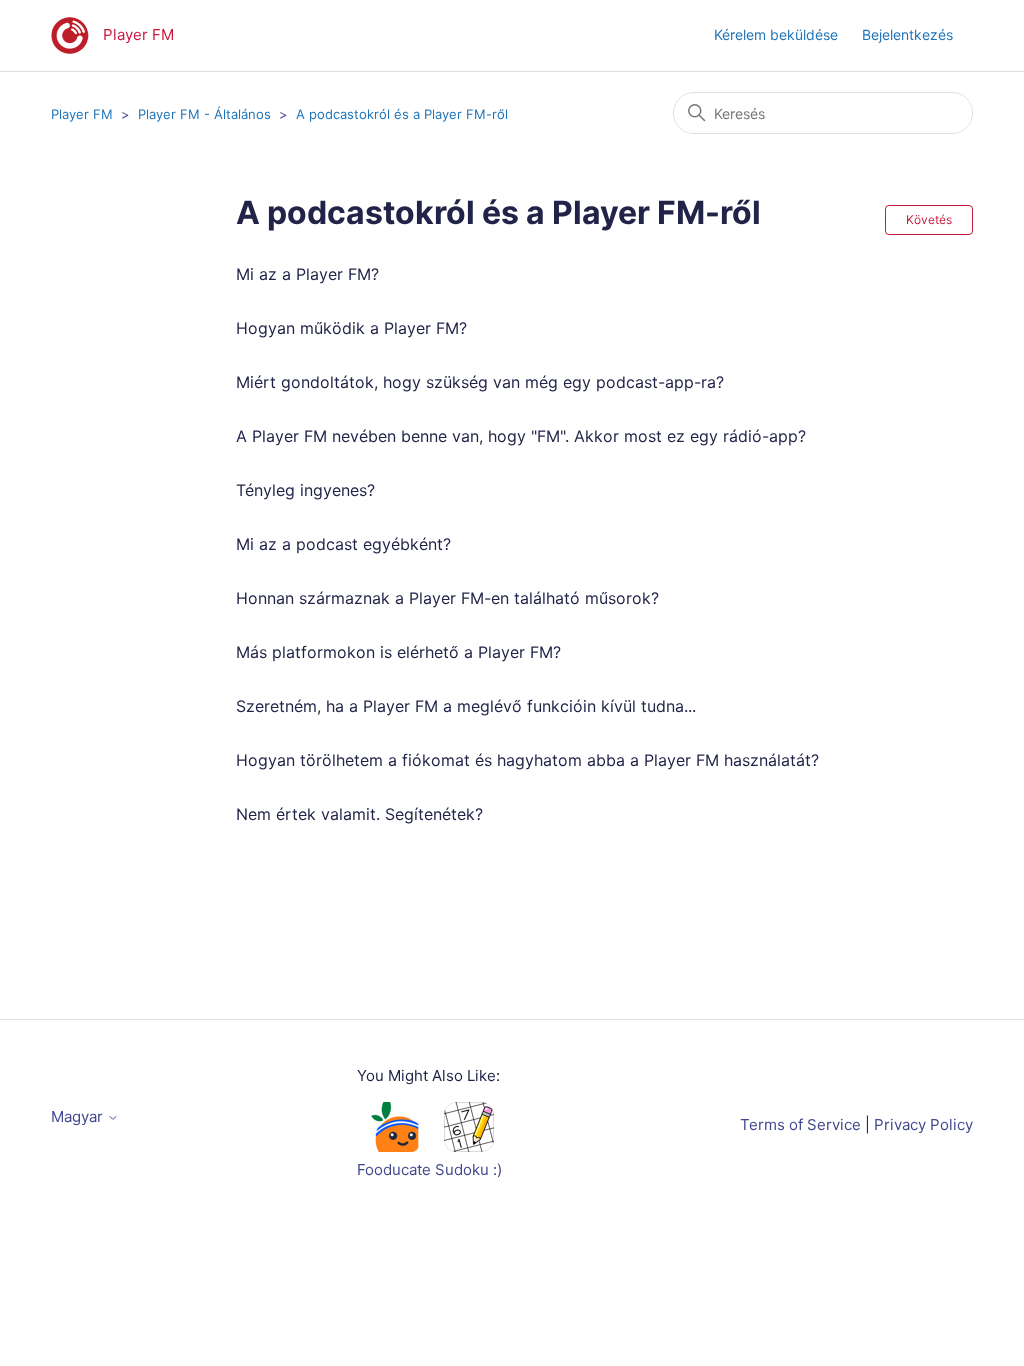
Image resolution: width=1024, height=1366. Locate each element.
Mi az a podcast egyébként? (343, 544)
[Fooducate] (394, 1146)
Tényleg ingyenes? (305, 490)
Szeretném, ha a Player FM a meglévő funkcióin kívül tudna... (466, 706)
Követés (929, 219)
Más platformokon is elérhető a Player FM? (398, 652)
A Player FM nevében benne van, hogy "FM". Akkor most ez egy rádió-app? (521, 436)
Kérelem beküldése (776, 34)
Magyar (79, 1116)
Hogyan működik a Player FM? (351, 328)
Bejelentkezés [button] (907, 34)
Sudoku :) (468, 1169)
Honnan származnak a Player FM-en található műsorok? (447, 598)
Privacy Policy (923, 1124)
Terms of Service (800, 1124)
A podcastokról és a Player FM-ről (402, 114)
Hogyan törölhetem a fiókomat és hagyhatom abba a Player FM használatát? (527, 760)
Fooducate (394, 1169)
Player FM (82, 114)
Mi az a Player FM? (307, 274)
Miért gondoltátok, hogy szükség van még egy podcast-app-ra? (480, 382)
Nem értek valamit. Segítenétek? (359, 814)
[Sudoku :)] (469, 1146)
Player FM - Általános (204, 114)
